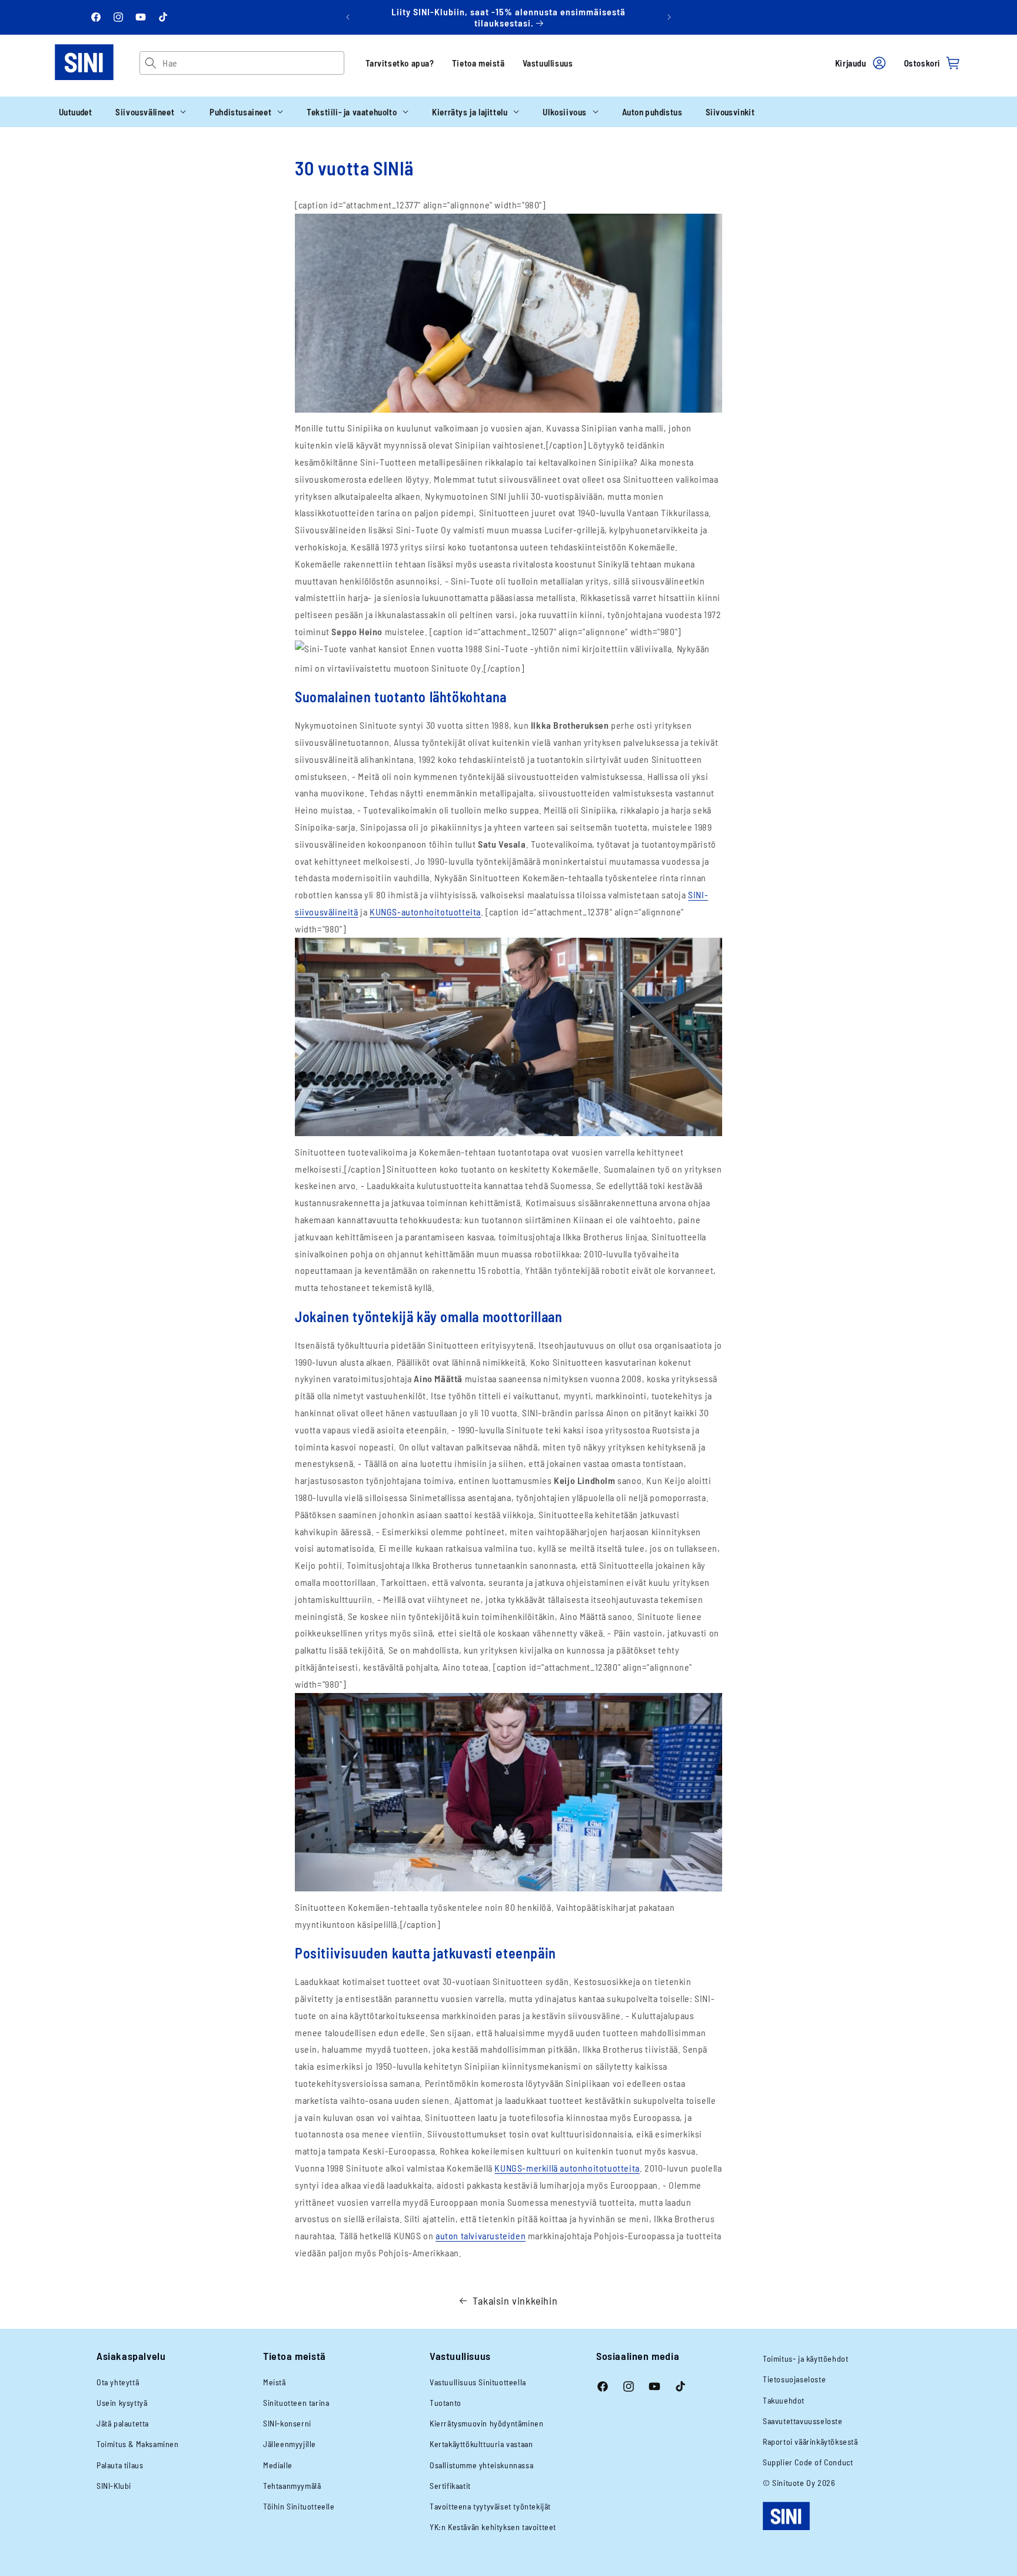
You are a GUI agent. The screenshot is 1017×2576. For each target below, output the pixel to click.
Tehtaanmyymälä (292, 2486)
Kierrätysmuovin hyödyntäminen (486, 2423)
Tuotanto (446, 2403)
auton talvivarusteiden (481, 2235)
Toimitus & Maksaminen (138, 2444)
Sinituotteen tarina (296, 2403)
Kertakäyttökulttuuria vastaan (481, 2444)
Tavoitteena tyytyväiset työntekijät (490, 2506)
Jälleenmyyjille (290, 2444)
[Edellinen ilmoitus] (348, 17)
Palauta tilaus (120, 2465)
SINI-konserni (287, 2423)
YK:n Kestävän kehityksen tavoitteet (493, 2527)
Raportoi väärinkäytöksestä (810, 2441)
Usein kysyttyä (122, 2403)
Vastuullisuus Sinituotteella (478, 2382)
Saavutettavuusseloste (803, 2421)
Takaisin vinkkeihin (515, 2301)
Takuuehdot (784, 2400)
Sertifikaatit (450, 2486)
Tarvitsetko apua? (400, 63)
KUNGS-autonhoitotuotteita (425, 912)
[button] (151, 112)
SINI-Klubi (114, 2486)
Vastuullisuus (548, 63)
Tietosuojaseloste (794, 2379)
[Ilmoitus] (669, 17)
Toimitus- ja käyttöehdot (805, 2358)
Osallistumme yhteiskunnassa (481, 2465)
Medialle (278, 2465)
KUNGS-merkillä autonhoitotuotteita (567, 2168)
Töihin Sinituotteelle (299, 2506)
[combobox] (253, 63)
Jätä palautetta (123, 2423)
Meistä (275, 2382)
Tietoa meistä (478, 63)
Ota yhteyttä (118, 2382)
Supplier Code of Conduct (808, 2462)
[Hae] (151, 63)
